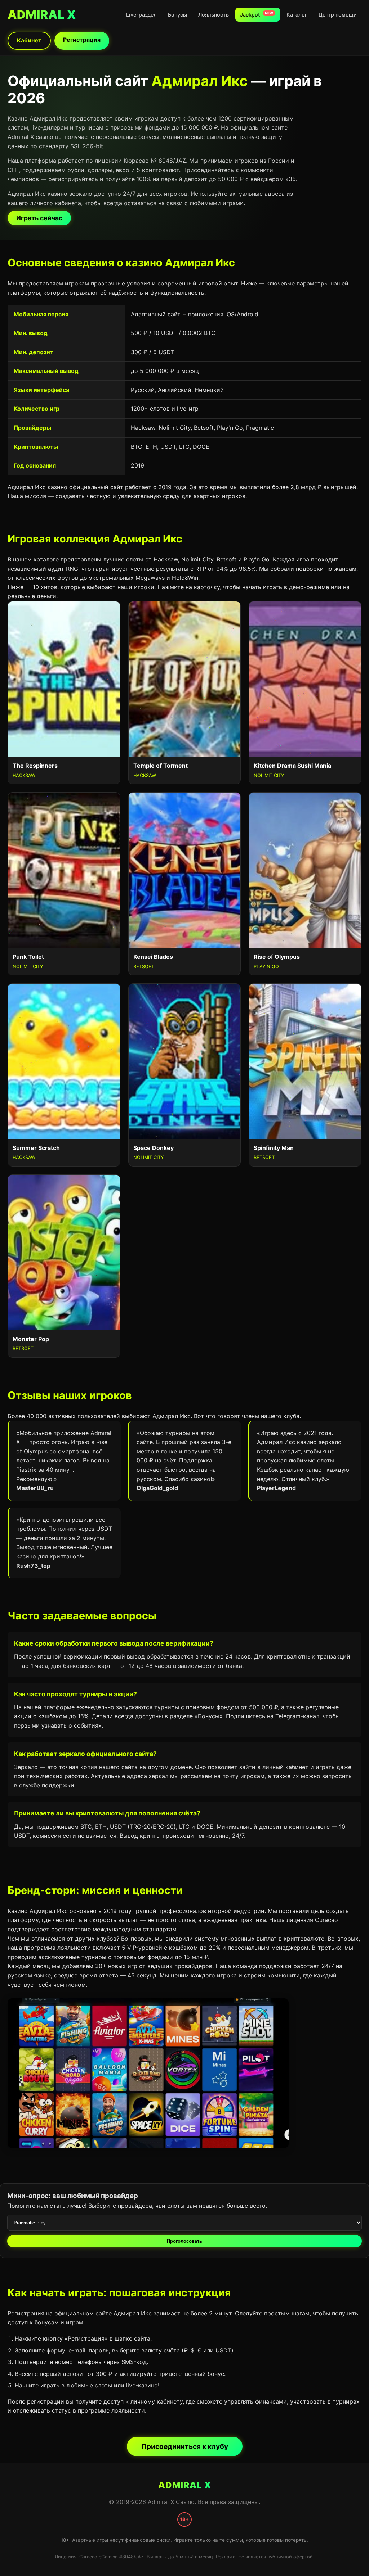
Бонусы (177, 15)
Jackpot (257, 14)
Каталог (297, 15)
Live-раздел (141, 15)
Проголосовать (184, 2241)
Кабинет (29, 40)
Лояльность (214, 15)
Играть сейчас (39, 218)
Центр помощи (338, 15)
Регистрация (82, 40)
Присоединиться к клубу (185, 2446)
